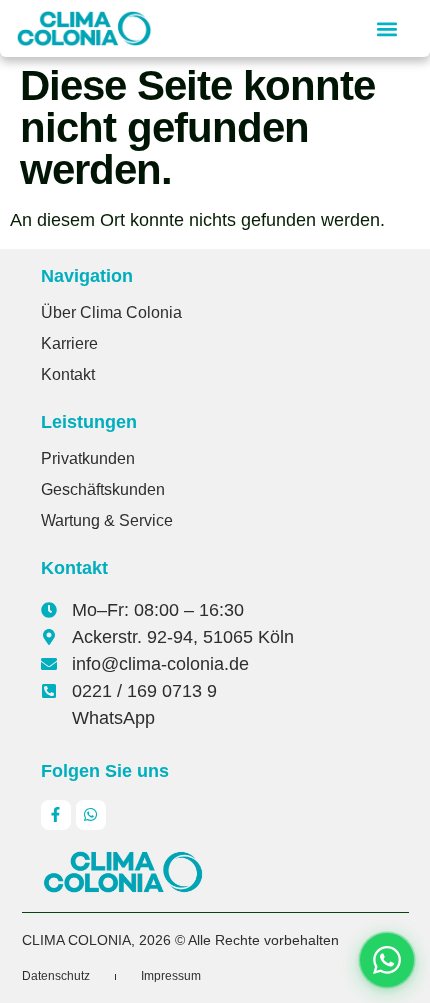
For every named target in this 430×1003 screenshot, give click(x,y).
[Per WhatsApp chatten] (387, 960)
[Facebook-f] (56, 815)
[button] (386, 28)
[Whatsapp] (91, 815)
